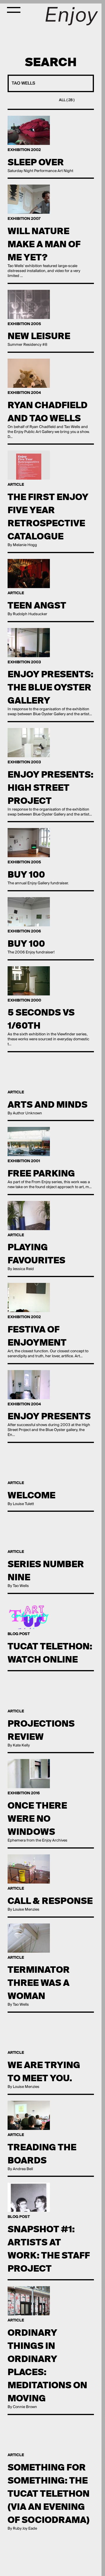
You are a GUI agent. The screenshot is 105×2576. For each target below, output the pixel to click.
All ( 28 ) (67, 100)
